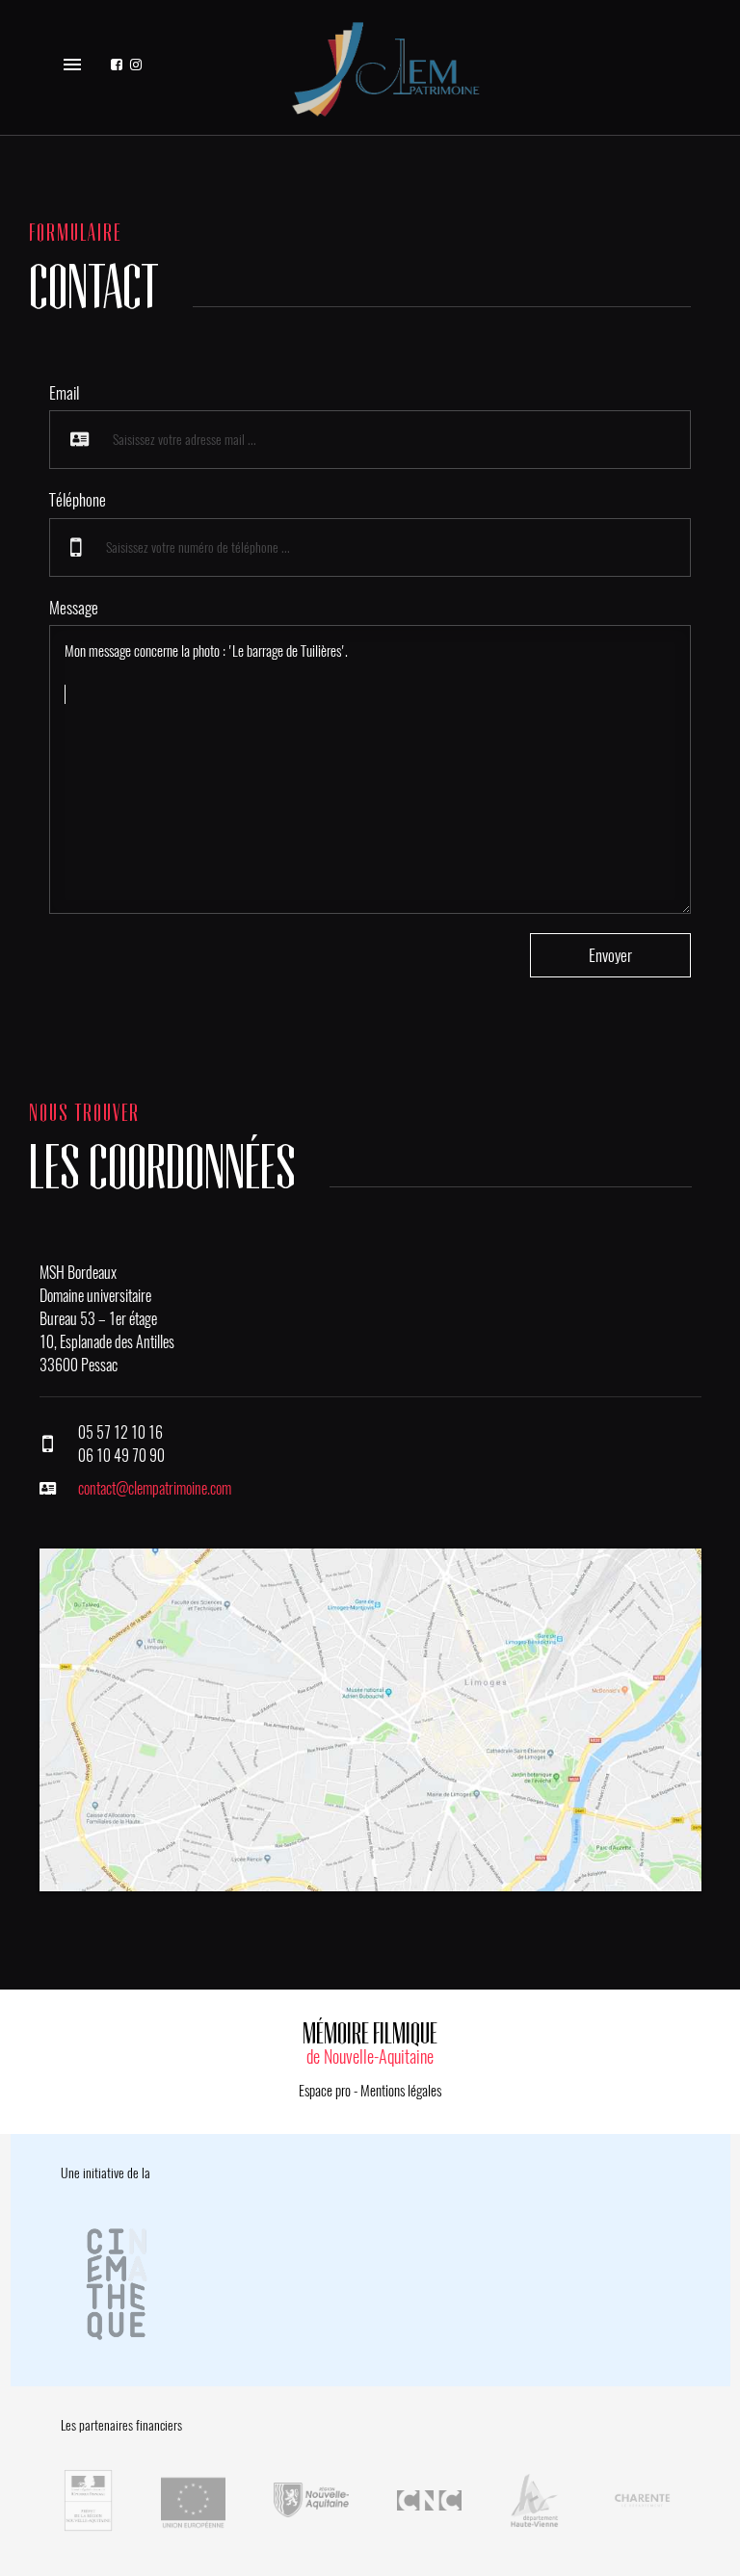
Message (74, 608)
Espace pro (325, 2091)
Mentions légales (401, 2091)
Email (64, 393)
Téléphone (78, 500)
